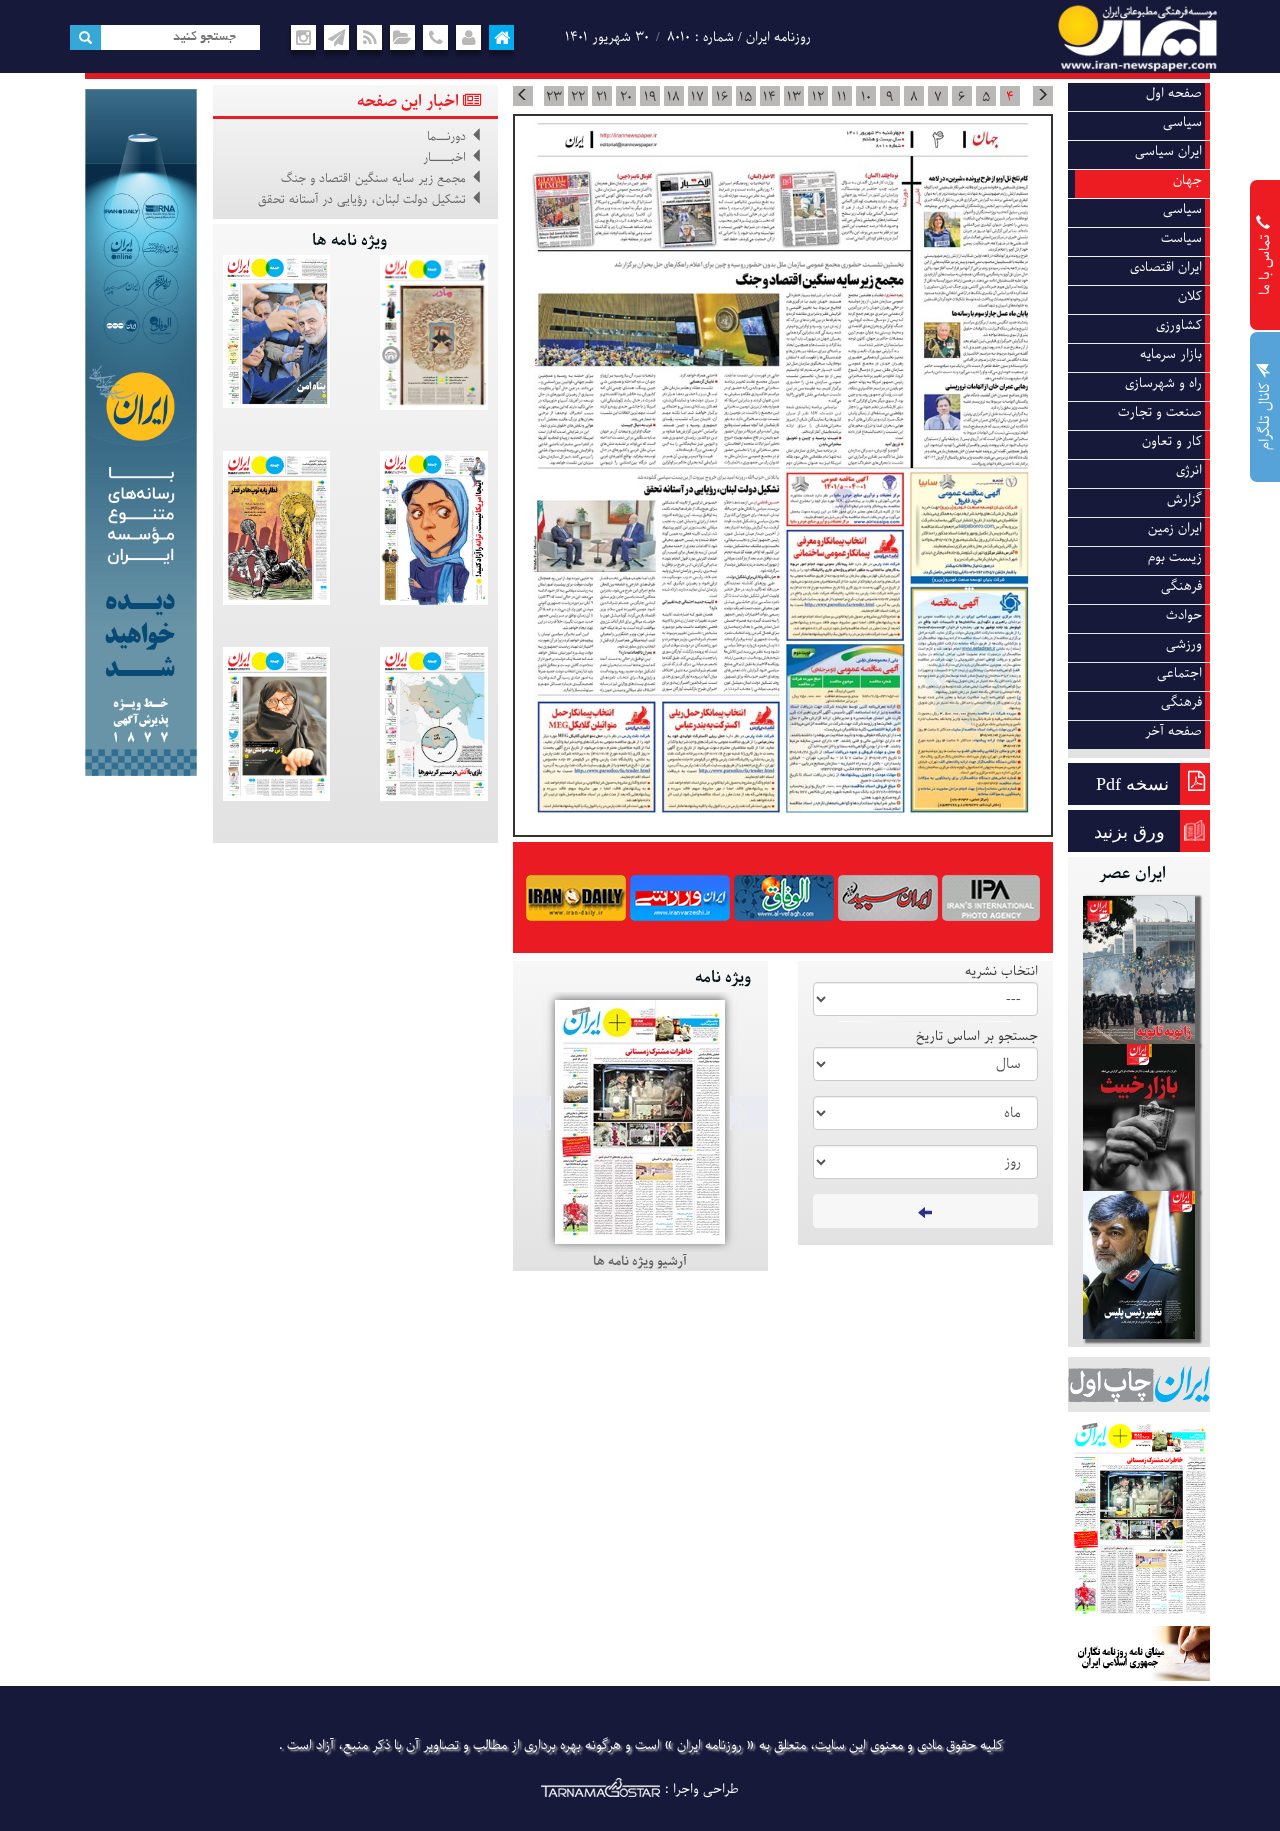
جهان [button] (1187, 180)
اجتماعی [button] (1179, 673)
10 (866, 97)
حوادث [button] (1184, 615)
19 (650, 97)
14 (769, 97)
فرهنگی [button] (1181, 586)
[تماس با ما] (436, 38)
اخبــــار (444, 158)
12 (818, 97)
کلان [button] (1190, 296)
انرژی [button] (1189, 470)
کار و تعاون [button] (1172, 441)
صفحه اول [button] (1174, 93)
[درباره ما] (469, 38)
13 (794, 97)
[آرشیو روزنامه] (402, 38)
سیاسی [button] (1182, 122)
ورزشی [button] (1184, 644)
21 (602, 97)
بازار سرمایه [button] (1171, 354)
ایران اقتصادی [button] (1166, 267)
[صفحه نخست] (502, 38)
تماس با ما (1265, 262)
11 (842, 97)
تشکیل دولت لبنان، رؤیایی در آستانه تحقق (362, 200)
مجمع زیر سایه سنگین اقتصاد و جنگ (373, 179)
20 (626, 97)
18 (673, 97)
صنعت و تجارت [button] (1160, 412)
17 (697, 97)
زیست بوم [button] (1175, 557)
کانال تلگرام (1265, 414)
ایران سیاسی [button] (1168, 151)
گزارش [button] (1184, 499)
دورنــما (446, 137)
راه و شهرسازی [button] (1163, 383)
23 (554, 97)
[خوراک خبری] (370, 38)
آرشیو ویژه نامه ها (640, 1261)
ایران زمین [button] (1175, 528)
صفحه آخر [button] (1173, 731)
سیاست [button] (1181, 238)
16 (722, 97)
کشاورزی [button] (1179, 325)
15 (745, 97)
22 (578, 97)
